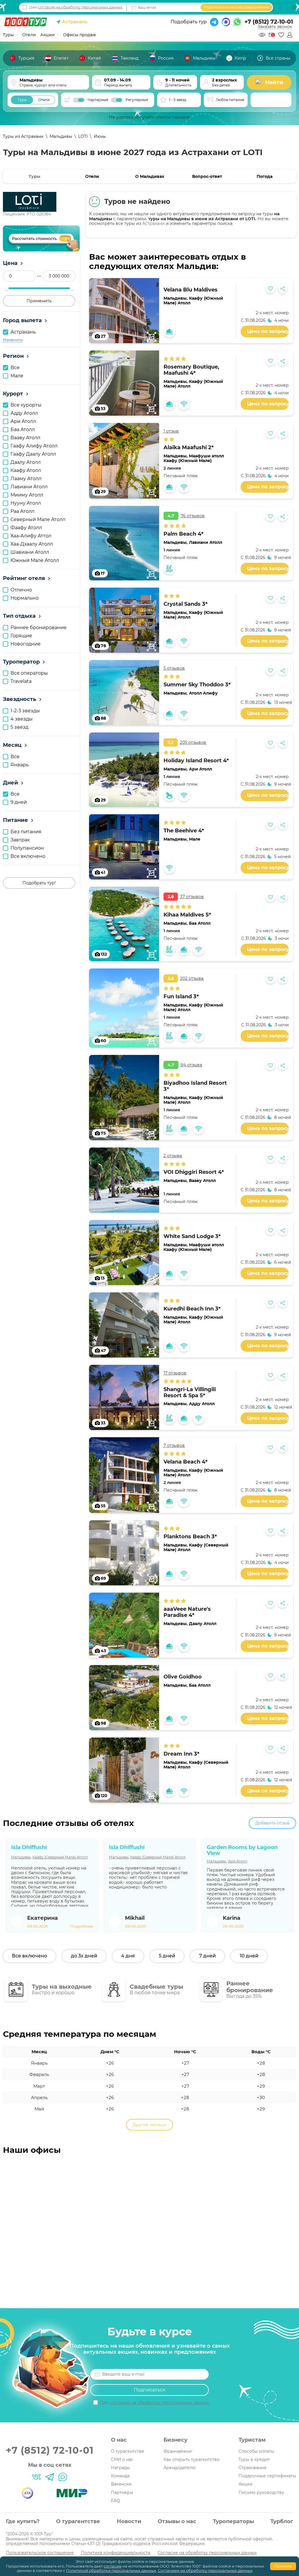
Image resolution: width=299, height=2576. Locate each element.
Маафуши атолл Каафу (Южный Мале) (194, 458)
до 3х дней (84, 1956)
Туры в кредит (254, 2459)
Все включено (28, 856)
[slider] (6, 288)
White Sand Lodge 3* (192, 1236)
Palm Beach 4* (184, 534)
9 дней (19, 802)
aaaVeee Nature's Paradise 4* (187, 1612)
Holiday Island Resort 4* (196, 761)
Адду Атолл (202, 1404)
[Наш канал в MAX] (63, 2477)
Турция (26, 58)
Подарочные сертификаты (267, 2476)
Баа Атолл (200, 923)
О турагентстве (128, 2451)
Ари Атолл (200, 769)
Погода (265, 176)
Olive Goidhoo (183, 1677)
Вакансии (121, 2484)
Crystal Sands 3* (186, 604)
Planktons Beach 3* (190, 1537)
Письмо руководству (261, 2492)
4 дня (128, 1956)
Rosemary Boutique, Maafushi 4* (191, 370)
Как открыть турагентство (192, 2459)
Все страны (278, 58)
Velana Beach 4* (186, 1462)
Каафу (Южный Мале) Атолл (193, 301)
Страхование (253, 2468)
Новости (129, 2521)
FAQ (115, 2501)
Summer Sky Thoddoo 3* (197, 685)
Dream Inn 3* (181, 1754)
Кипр (240, 58)
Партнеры (122, 2492)
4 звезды (22, 719)
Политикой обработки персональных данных (111, 2570)
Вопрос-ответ (207, 176)
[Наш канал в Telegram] (50, 2477)
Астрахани (153, 223)
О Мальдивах (150, 176)
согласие (113, 2566)
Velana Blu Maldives (191, 290)
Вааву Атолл (202, 1181)
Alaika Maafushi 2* (189, 447)
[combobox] (271, 100)
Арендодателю (180, 2468)
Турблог (282, 2521)
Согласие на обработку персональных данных (207, 2553)
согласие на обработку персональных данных (80, 7)
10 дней (249, 1956)
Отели (92, 176)
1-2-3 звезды (25, 711)
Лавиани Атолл (206, 542)
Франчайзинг (178, 2451)
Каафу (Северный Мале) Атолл (196, 1547)
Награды (120, 2468)
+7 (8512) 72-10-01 (269, 22)
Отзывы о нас (177, 2521)
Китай (94, 58)
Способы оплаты (256, 2451)
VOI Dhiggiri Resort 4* (194, 1172)
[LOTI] (42, 202)
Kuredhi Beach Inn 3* (192, 1309)
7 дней (207, 1956)
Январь (20, 765)
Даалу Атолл (203, 1624)
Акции (246, 2484)
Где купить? (23, 2521)
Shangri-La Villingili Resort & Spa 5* (190, 1392)
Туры (9, 35)
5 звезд (19, 727)
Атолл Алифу (203, 693)
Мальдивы (204, 58)
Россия (166, 58)
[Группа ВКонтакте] (36, 2477)
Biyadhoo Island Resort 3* (195, 1086)
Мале (195, 839)
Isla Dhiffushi (29, 1847)
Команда (120, 2476)
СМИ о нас (122, 2459)
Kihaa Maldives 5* (187, 915)
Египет (61, 58)
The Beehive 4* (184, 831)
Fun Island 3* (181, 997)
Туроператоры (233, 2521)
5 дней (167, 1956)
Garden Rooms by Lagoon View (242, 1850)
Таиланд (129, 58)
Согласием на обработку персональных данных (205, 2570)
